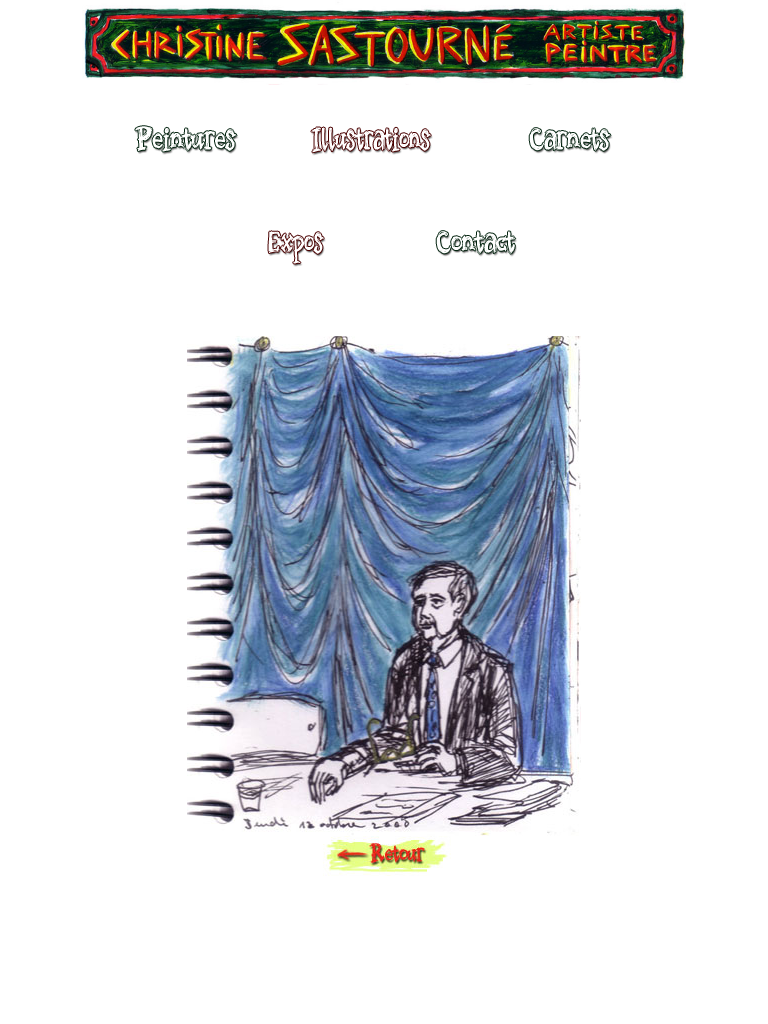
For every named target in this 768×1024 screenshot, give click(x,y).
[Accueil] (384, 50)
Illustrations (376, 149)
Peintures (183, 149)
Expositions (290, 252)
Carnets (575, 149)
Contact (475, 252)
